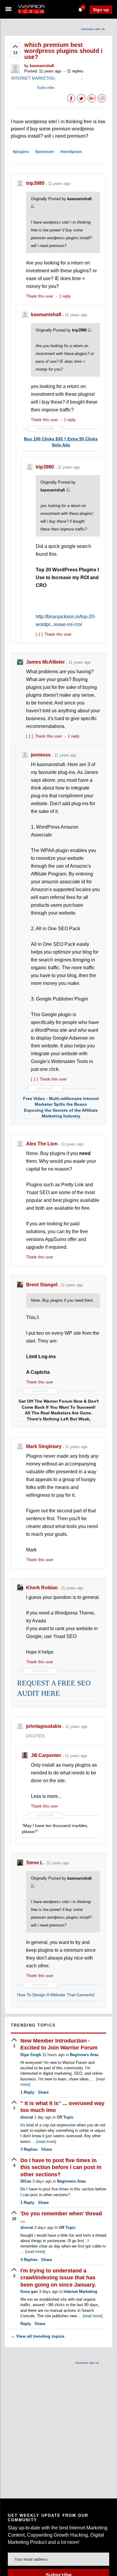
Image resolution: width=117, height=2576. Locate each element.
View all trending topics (38, 2336)
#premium (45, 152)
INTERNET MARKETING (33, 78)
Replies (29, 2149)
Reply (27, 2092)
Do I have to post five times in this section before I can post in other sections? (61, 2167)
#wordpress (71, 152)
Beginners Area (84, 2055)
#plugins (21, 152)
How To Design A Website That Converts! (56, 1995)
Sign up (101, 10)
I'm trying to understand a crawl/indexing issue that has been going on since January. (58, 2278)
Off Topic (65, 2117)
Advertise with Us (93, 29)
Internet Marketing (80, 2292)
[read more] (46, 2142)
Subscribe (46, 88)
